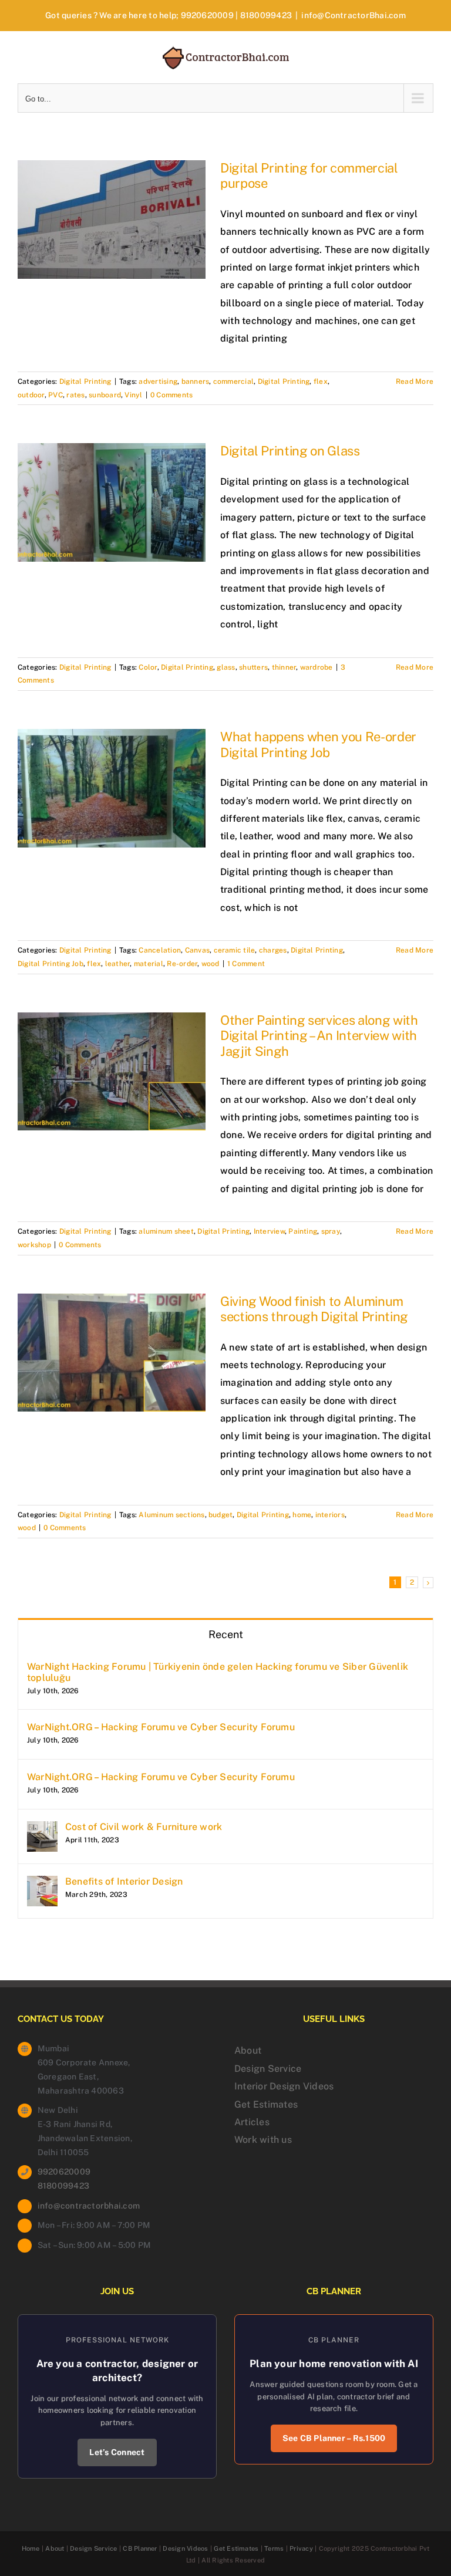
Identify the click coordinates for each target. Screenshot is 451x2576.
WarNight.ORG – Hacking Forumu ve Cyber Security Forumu (161, 1727)
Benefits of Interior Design (124, 1881)
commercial (233, 381)
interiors (330, 1515)
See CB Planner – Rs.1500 (334, 2438)
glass (226, 667)
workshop (34, 1245)
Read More (415, 381)
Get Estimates (266, 2104)
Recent (226, 1634)
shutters (253, 667)
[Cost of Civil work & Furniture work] (42, 1830)
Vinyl (133, 395)
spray (331, 1231)
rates (75, 395)
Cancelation (160, 950)
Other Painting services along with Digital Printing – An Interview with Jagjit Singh (319, 1036)
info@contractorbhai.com (89, 2206)
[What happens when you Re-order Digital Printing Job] (112, 788)
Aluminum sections (171, 1515)
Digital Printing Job (51, 964)
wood (211, 964)
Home (31, 2548)
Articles (252, 2122)
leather (118, 964)
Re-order (182, 964)
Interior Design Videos (284, 2086)
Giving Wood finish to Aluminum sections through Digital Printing (314, 1309)
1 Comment (246, 964)
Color (148, 667)
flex (321, 381)
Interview (269, 1231)
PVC (55, 395)
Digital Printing (85, 381)
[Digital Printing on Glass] (112, 502)
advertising (158, 381)
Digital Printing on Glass (290, 451)
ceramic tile (235, 950)
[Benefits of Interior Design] (42, 1884)
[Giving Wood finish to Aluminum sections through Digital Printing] (112, 1353)
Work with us (263, 2140)
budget (221, 1515)
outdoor (31, 395)
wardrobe (317, 667)
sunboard (105, 395)
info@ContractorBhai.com (354, 15)
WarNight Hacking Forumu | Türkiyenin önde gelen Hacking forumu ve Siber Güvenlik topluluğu (218, 1672)
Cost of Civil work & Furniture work (144, 1827)
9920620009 (207, 15)
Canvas (197, 950)
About (248, 2050)
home (302, 1515)
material (149, 964)
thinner (284, 667)
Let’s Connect (117, 2452)
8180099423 (266, 15)
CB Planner (140, 2548)
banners (196, 381)
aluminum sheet (166, 1231)
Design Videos (185, 2548)
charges (273, 950)
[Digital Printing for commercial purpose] (112, 220)
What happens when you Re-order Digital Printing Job (318, 744)
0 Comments (171, 395)
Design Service (268, 2069)
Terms (274, 2548)
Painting (303, 1231)
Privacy (301, 2548)
